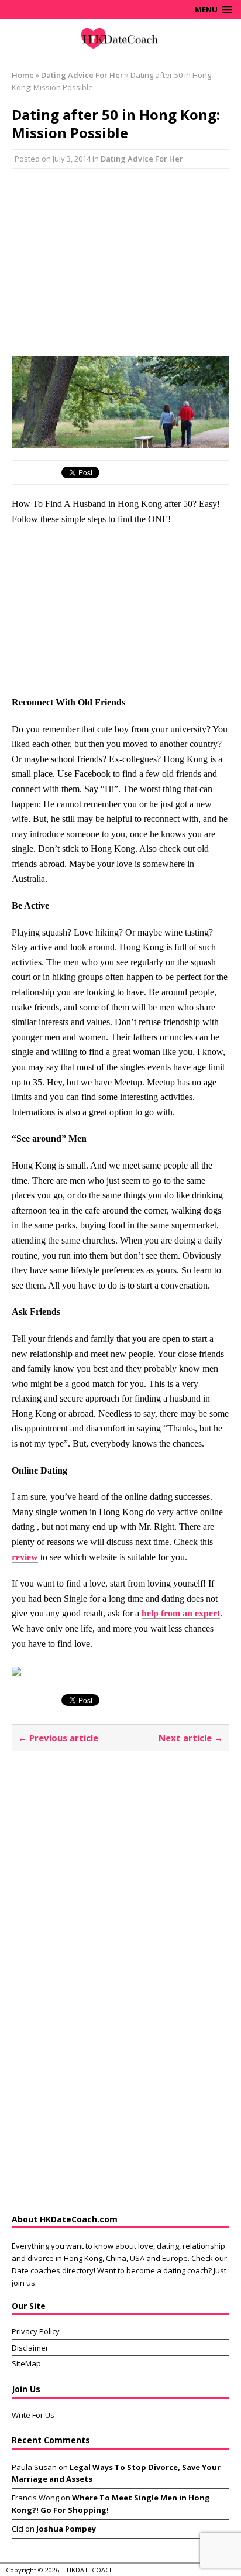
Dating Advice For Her (142, 159)
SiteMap (26, 2363)
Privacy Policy (36, 2331)
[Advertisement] (120, 262)
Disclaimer (30, 2348)
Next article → (191, 1738)
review (25, 1557)
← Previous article (58, 1738)
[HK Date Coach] (120, 39)
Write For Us (33, 2415)
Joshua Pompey (66, 2529)
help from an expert (181, 1613)
